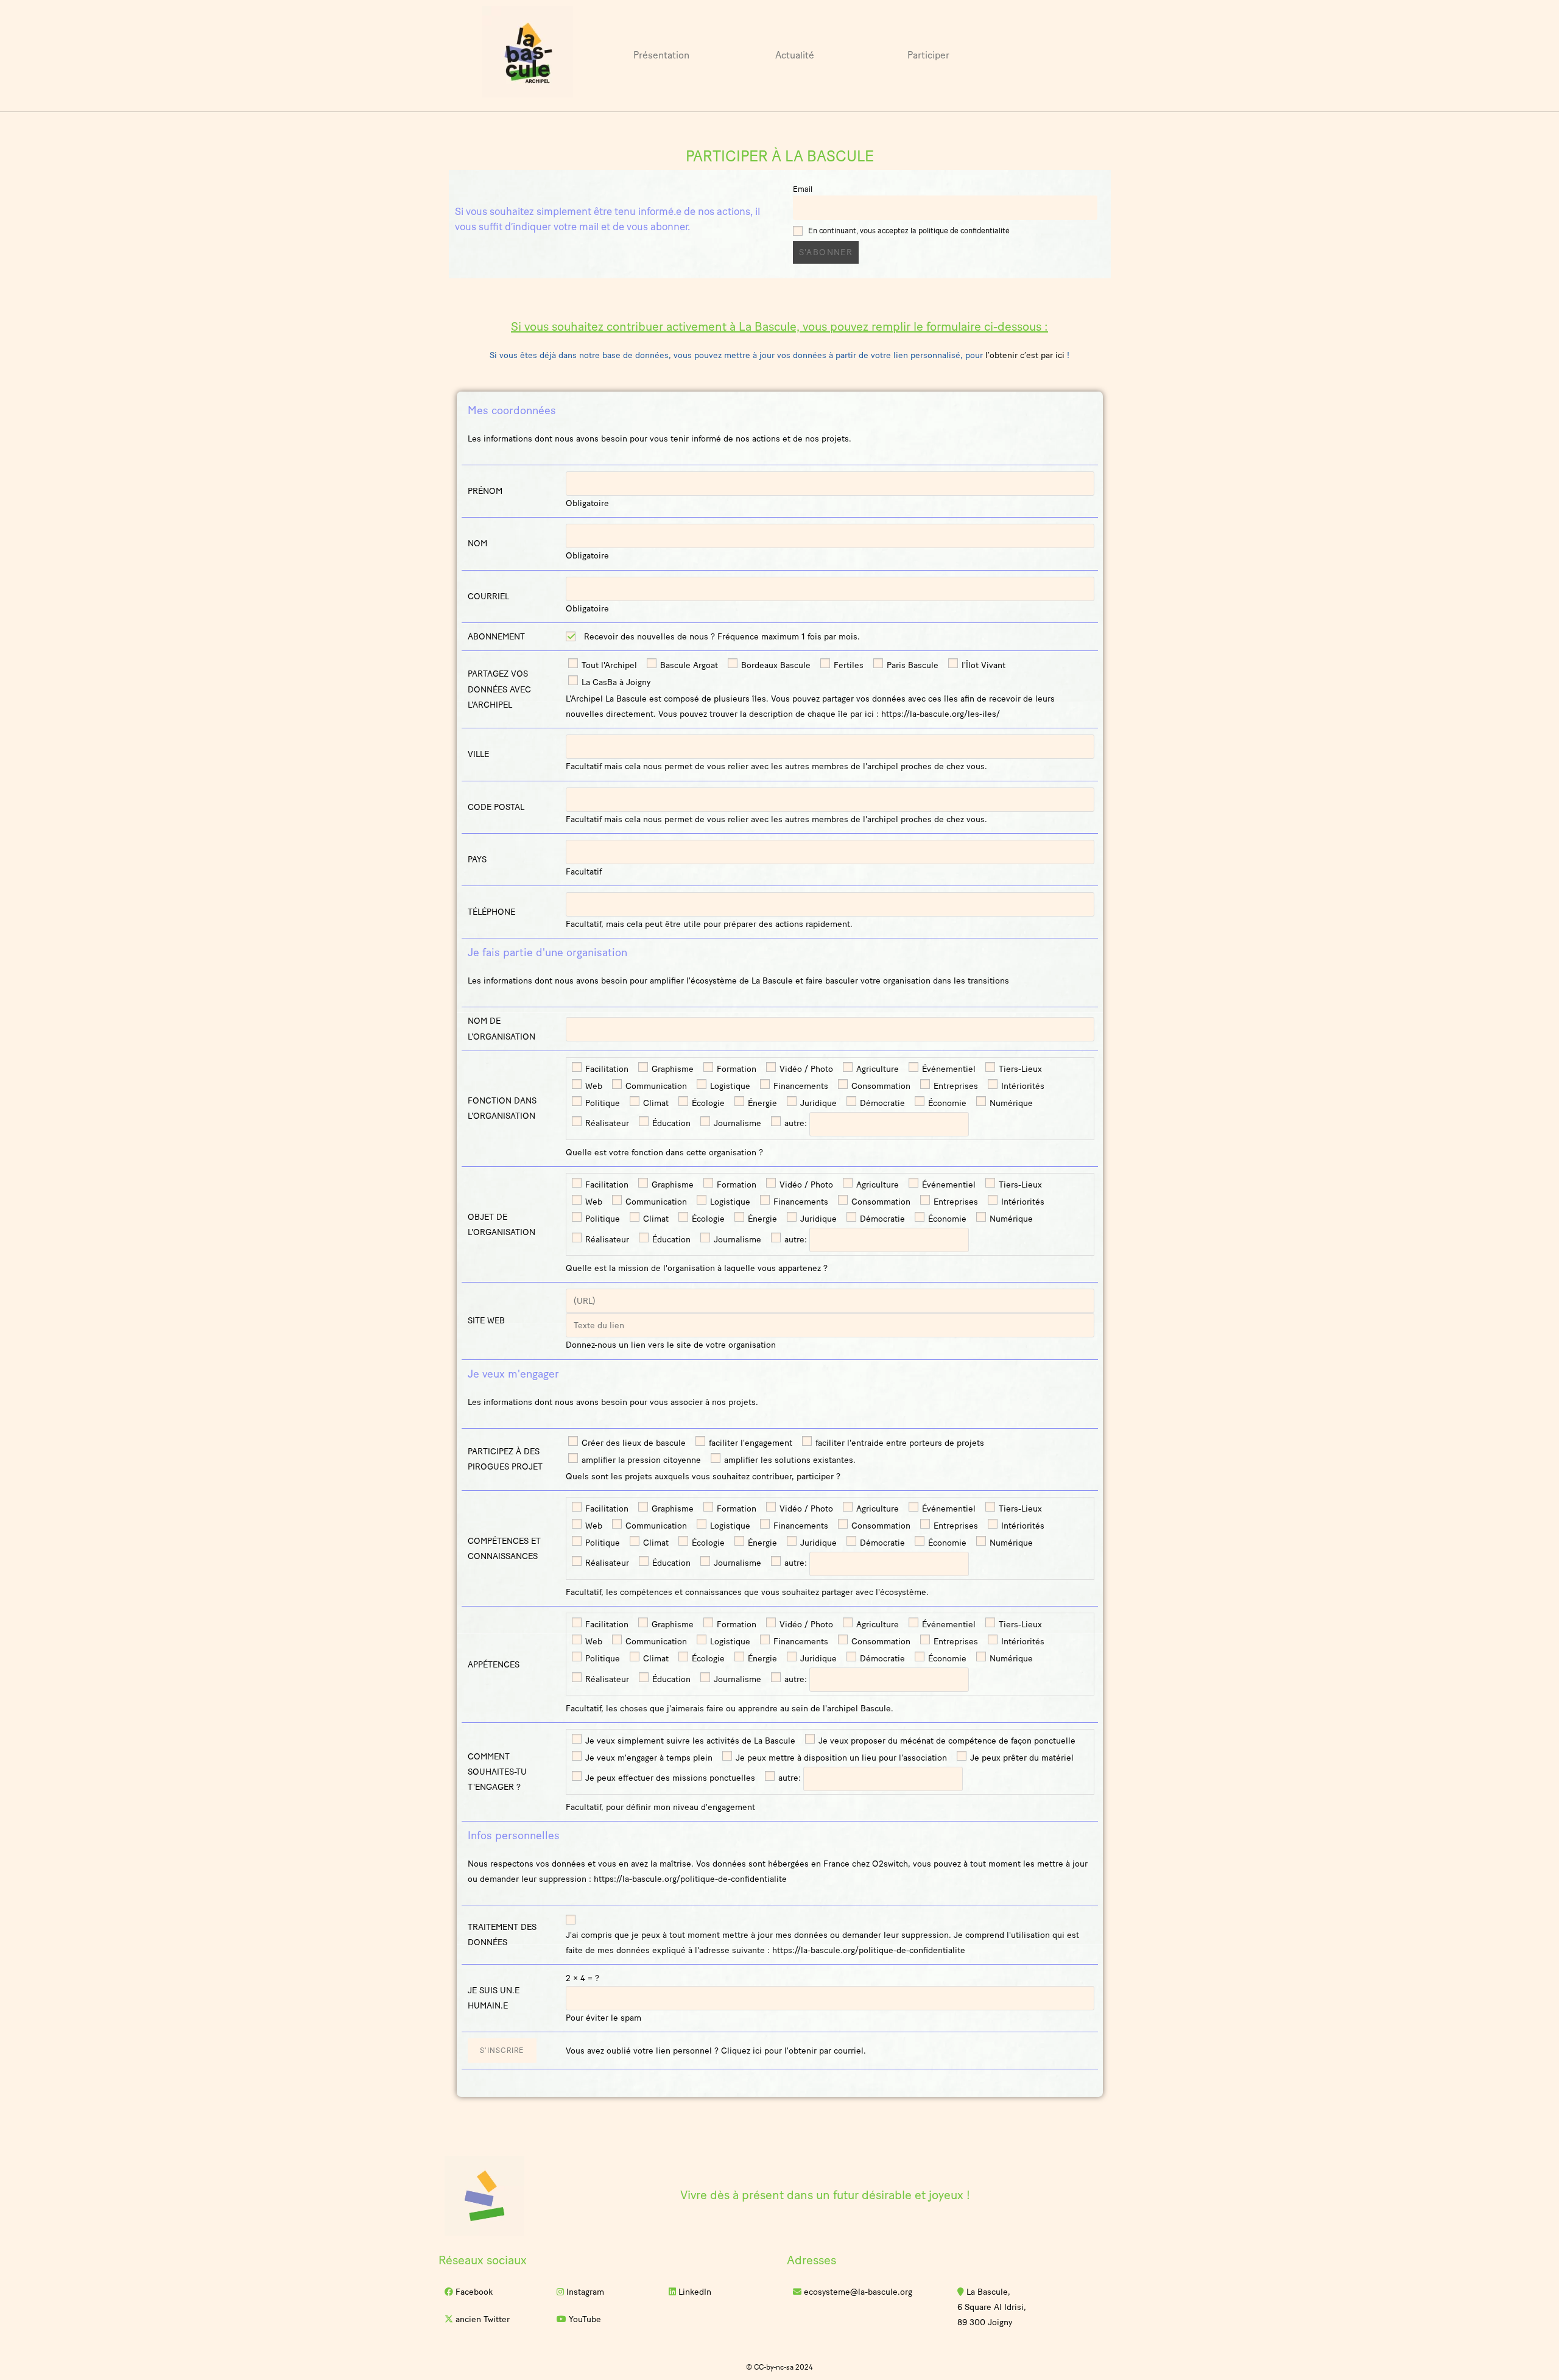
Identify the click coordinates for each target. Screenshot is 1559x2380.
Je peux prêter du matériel (1021, 1758)
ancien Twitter (481, 2319)
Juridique (817, 1103)
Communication (655, 1086)
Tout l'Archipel (608, 665)
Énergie (761, 1103)
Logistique (729, 1086)
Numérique (1010, 1103)
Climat (655, 1103)
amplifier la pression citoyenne (640, 1460)
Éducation (670, 1123)
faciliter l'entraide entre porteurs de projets (899, 1443)
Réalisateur (606, 1123)
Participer (928, 55)
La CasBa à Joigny (615, 682)
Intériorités (1022, 1086)
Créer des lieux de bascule (632, 1443)
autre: (794, 1123)
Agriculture (876, 1069)
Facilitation (606, 1069)
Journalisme (736, 1123)
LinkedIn (694, 2292)
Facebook (473, 2292)
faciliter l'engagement (749, 1443)
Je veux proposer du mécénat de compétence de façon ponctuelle (946, 1741)
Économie (946, 1103)
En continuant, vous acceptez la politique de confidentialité (909, 231)
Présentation (661, 55)
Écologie (707, 1103)
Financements (800, 1086)
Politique (601, 1103)
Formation (735, 1069)
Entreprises (955, 1086)
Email (803, 189)
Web (593, 1086)
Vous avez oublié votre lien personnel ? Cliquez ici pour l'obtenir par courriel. (716, 2051)
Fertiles (847, 665)
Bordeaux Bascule (775, 665)
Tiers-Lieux (1019, 1069)
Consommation (880, 1086)
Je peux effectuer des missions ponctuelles (669, 1778)
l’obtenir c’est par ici (1025, 355)
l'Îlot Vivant (982, 665)
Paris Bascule (911, 665)
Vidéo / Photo (805, 1069)
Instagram (584, 2292)
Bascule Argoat (688, 665)
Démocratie (881, 1103)
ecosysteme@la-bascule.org (857, 2292)
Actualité (795, 55)
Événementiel (948, 1069)
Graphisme (671, 1069)
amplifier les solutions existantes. (789, 1460)
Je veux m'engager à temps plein (648, 1758)
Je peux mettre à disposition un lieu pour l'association (840, 1758)
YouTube (584, 2319)
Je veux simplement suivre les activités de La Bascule (689, 1741)
